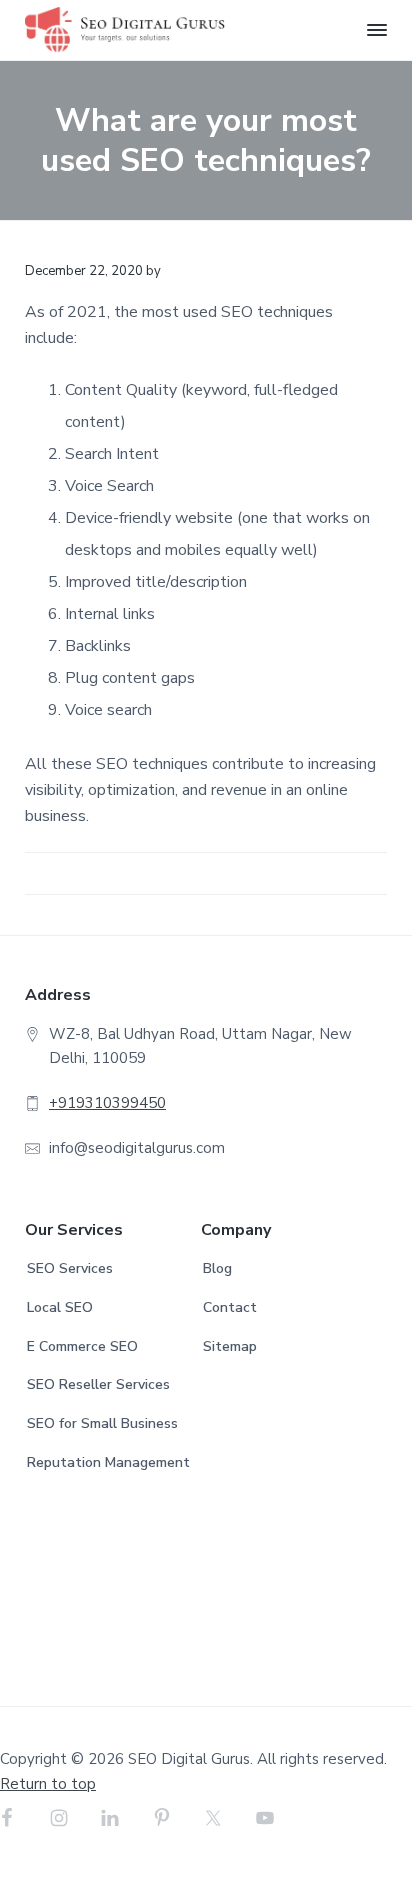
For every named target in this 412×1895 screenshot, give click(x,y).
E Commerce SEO (82, 1346)
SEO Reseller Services (98, 1384)
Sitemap (230, 1346)
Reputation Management (108, 1462)
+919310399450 (107, 1103)
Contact (230, 1307)
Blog (217, 1268)
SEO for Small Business (102, 1423)
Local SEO (60, 1307)
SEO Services (70, 1268)
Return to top (48, 1784)
